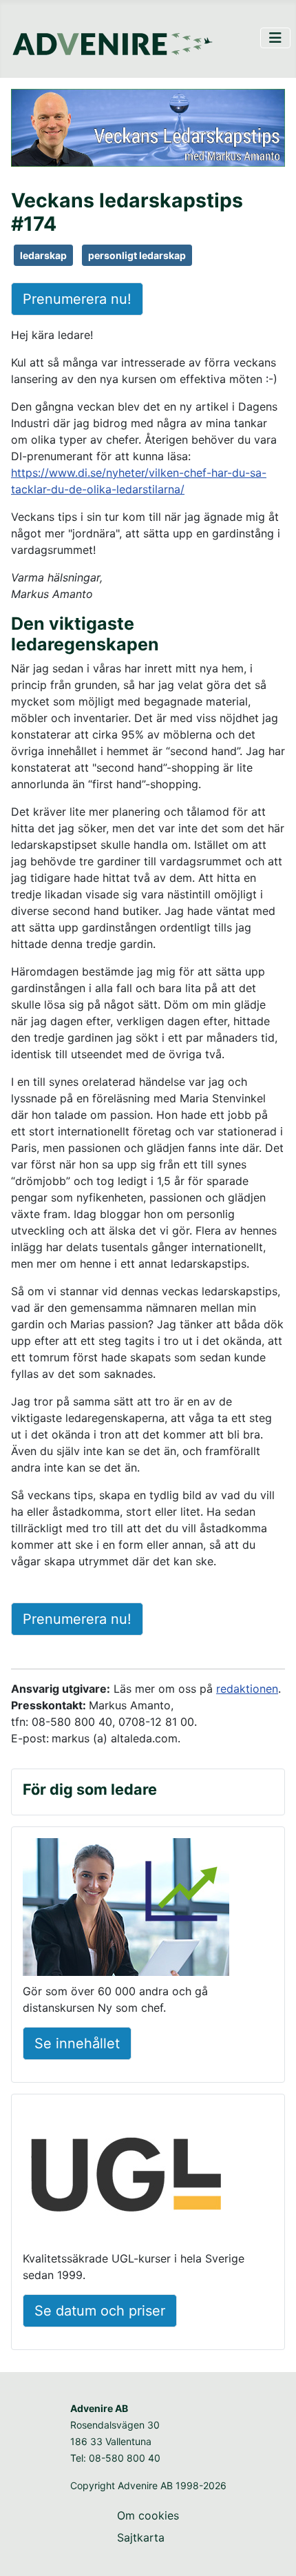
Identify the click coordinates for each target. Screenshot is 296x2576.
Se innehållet (77, 2043)
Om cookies (148, 2515)
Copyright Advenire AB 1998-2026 (148, 2485)
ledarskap (43, 255)
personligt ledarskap (137, 255)
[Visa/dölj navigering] (275, 38)
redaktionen (247, 1689)
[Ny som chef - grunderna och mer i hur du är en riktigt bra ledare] (126, 1909)
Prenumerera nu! (77, 299)
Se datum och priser (100, 2311)
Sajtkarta (141, 2537)
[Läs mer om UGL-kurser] (126, 2176)
